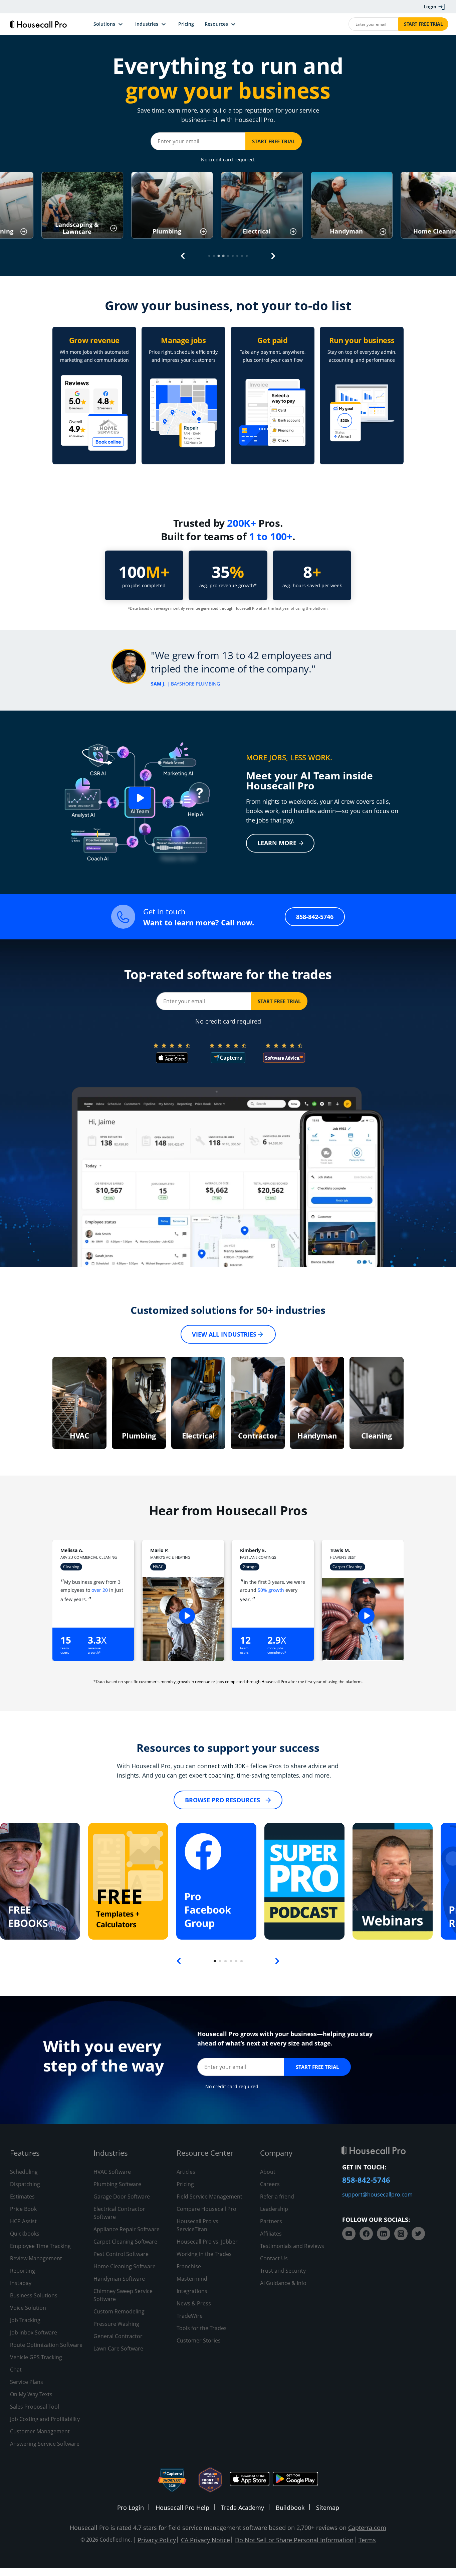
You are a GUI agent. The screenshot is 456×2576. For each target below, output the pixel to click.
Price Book (23, 2209)
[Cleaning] (377, 1403)
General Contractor (118, 2336)
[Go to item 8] (242, 256)
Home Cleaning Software (125, 2266)
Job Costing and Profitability (45, 2419)
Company (276, 2153)
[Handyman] (317, 1403)
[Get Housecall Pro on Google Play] (295, 2480)
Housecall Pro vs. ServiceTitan (198, 2225)
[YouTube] (349, 2234)
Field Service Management (209, 2196)
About (268, 2172)
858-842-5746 (315, 917)
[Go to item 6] (233, 256)
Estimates (22, 2196)
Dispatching (25, 2184)
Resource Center (205, 2153)
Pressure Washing (116, 2324)
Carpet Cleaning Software (125, 2242)
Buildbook (290, 2508)
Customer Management (40, 2431)
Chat (16, 2370)
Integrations (192, 2291)
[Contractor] (258, 1403)
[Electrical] (198, 1403)
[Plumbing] (139, 1403)
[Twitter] (418, 2234)
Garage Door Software (122, 2196)
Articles (186, 2172)
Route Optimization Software (46, 2345)
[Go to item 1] (209, 256)
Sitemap (328, 2508)
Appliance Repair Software (127, 2229)
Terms (367, 2540)
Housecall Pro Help (182, 2508)
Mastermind (192, 2279)
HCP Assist (23, 2221)
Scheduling (24, 2172)
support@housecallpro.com (377, 2194)
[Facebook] (366, 2234)
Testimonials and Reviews (292, 2246)
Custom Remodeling (119, 2311)
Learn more (277, 843)
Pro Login (131, 2508)
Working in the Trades (204, 2254)
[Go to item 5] (228, 256)
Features (25, 2153)
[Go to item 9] (247, 256)
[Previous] (183, 256)
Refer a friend (277, 2196)
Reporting (23, 2271)
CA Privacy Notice (205, 2540)
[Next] (273, 256)
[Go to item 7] (237, 256)
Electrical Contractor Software (119, 2213)
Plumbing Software (117, 2184)
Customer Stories (199, 2340)
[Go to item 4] (223, 256)
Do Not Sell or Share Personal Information (294, 2540)
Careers (270, 2184)
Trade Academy (243, 2508)
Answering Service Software (45, 2444)
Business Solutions (34, 2295)
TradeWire (190, 2316)
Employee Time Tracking (40, 2246)
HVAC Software (112, 2172)
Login (430, 7)
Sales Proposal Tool (35, 2407)
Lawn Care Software (118, 2348)
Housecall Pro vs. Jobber (207, 2242)
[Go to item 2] (214, 256)
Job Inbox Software (34, 2332)
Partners (271, 2221)
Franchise (189, 2266)
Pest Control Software (121, 2254)
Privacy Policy (157, 2540)
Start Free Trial (423, 24)
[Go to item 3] (219, 256)
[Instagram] (401, 2234)
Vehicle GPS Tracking (36, 2357)
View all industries (224, 1334)
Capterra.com (367, 2528)
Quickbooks (25, 2234)
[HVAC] (79, 1403)
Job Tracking (25, 2320)
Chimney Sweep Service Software (123, 2295)
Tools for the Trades (202, 2328)
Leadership (274, 2209)
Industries (110, 2153)
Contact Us (274, 2258)
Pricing (185, 2184)
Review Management (36, 2258)
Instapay (21, 2283)
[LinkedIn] (384, 2234)
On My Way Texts (31, 2394)
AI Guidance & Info (283, 2283)
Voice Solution (28, 2308)
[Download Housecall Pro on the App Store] (250, 2480)
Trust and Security (283, 2271)
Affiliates (271, 2234)
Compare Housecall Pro (206, 2209)
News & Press (194, 2303)
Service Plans (27, 2382)
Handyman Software (119, 2279)
